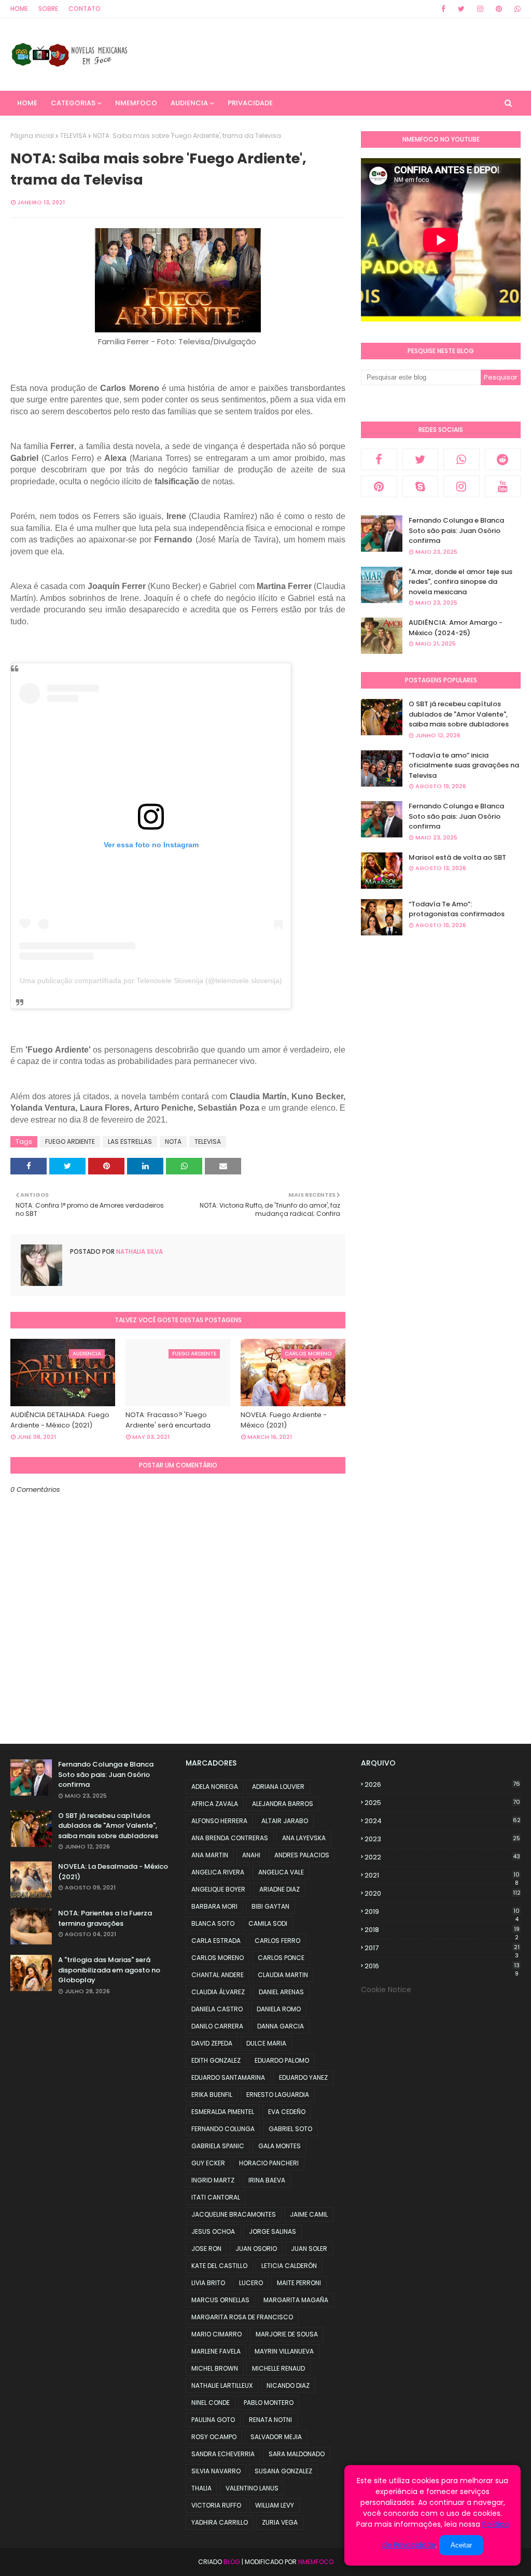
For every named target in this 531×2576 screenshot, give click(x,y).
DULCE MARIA (266, 2043)
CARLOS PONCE (281, 1958)
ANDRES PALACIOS (302, 1855)
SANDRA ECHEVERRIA (223, 2454)
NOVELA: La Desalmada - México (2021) (113, 1872)
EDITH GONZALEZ (216, 2060)
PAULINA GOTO (213, 2420)
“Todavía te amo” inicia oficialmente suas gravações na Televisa (464, 765)
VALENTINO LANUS (252, 2488)
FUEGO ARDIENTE (70, 1142)
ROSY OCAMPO (214, 2437)
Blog (232, 2562)
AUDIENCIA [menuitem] (189, 103)
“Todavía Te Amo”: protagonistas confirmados (457, 909)
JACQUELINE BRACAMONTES (234, 2214)
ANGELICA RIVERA (218, 1872)
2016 (442, 1966)
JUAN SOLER (309, 2249)
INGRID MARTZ (213, 2180)
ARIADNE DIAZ (280, 1889)
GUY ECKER (208, 2163)
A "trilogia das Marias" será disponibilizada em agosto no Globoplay (109, 1970)
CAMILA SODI (268, 1923)
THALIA (201, 2488)
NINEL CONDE (211, 2403)
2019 (442, 1912)
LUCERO (251, 2283)
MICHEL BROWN (215, 2368)
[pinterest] (499, 9)
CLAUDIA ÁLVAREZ (218, 1992)
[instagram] (480, 9)
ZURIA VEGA (280, 2522)
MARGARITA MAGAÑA (296, 2300)
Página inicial (32, 136)
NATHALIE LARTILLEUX (222, 2385)
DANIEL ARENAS (281, 1992)
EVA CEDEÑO (287, 2112)
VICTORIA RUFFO (216, 2505)
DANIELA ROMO (279, 2009)
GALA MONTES (280, 2146)
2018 (442, 1930)
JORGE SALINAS (273, 2231)
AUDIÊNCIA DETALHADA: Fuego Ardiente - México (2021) (60, 1420)
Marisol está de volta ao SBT (457, 857)
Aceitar (461, 2545)
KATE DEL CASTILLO (219, 2266)
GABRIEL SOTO (290, 2129)
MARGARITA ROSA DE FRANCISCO (242, 2317)
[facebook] (443, 9)
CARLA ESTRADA (216, 1941)
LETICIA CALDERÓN (289, 2266)
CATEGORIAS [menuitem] (73, 103)
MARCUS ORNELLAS (220, 2300)
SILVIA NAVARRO (216, 2471)
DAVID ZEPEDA (212, 2043)
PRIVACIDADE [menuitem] (250, 103)
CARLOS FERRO (277, 1941)
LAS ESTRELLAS (130, 1142)
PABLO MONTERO (269, 2403)
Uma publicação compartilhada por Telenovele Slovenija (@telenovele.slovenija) (151, 981)
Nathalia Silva (139, 1251)
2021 (442, 1875)
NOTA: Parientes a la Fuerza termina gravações (105, 1918)
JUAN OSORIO (256, 2249)
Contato (85, 9)
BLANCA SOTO (213, 1923)
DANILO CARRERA (217, 2026)
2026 (442, 1784)
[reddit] (503, 459)
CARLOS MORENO (218, 1958)
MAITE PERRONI (299, 2283)
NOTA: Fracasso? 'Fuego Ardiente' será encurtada (168, 1420)
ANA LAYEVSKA (304, 1838)
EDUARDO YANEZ (303, 2077)
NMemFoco (316, 2562)
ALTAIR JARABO (285, 1821)
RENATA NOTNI (270, 2420)
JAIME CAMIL (309, 2214)
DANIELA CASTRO (217, 2009)
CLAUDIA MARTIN (283, 1975)
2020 (443, 1893)
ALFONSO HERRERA (219, 1821)
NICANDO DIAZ (288, 2385)
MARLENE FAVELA (216, 2351)
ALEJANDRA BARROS (283, 1804)
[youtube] (503, 486)
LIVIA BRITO (208, 2283)
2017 (442, 1948)
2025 (442, 1803)
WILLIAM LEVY (275, 2505)
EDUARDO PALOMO (282, 2060)
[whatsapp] (516, 9)
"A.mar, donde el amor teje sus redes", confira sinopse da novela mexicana (460, 582)
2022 (442, 1857)
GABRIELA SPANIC (218, 2146)
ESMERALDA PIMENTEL (223, 2112)
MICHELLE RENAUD (278, 2368)
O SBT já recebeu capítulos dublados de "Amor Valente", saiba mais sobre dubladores (459, 714)
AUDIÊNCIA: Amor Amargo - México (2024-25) (456, 628)
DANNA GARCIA (281, 2026)
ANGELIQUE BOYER (218, 1889)
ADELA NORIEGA (215, 1787)
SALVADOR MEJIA (276, 2437)
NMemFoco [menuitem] (136, 103)
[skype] (421, 486)
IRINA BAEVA (267, 2180)
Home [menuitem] (27, 103)
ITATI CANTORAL (216, 2197)
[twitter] (461, 9)
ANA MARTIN (210, 1855)
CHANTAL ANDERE (218, 1975)
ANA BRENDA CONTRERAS (230, 1838)
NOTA (173, 1142)
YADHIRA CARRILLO (220, 2522)
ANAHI (251, 1855)
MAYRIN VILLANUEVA (284, 2351)
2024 (443, 1821)
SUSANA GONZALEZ (283, 2471)
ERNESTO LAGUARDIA (278, 2095)
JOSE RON (206, 2249)
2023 (442, 1839)
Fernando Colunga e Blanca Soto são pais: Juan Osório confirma (456, 530)
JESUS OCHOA (213, 2231)
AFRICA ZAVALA (215, 1804)
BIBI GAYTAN (270, 1906)
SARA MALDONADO (297, 2454)
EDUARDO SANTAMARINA (228, 2077)
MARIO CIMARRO (216, 2334)
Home (19, 9)
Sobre (48, 9)
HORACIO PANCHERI (269, 2163)
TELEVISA (73, 136)
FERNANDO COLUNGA (223, 2129)
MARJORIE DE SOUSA (287, 2334)
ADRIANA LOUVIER (278, 1787)
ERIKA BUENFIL (212, 2095)
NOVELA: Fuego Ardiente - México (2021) (284, 1420)
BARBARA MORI (214, 1906)
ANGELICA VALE (281, 1872)
